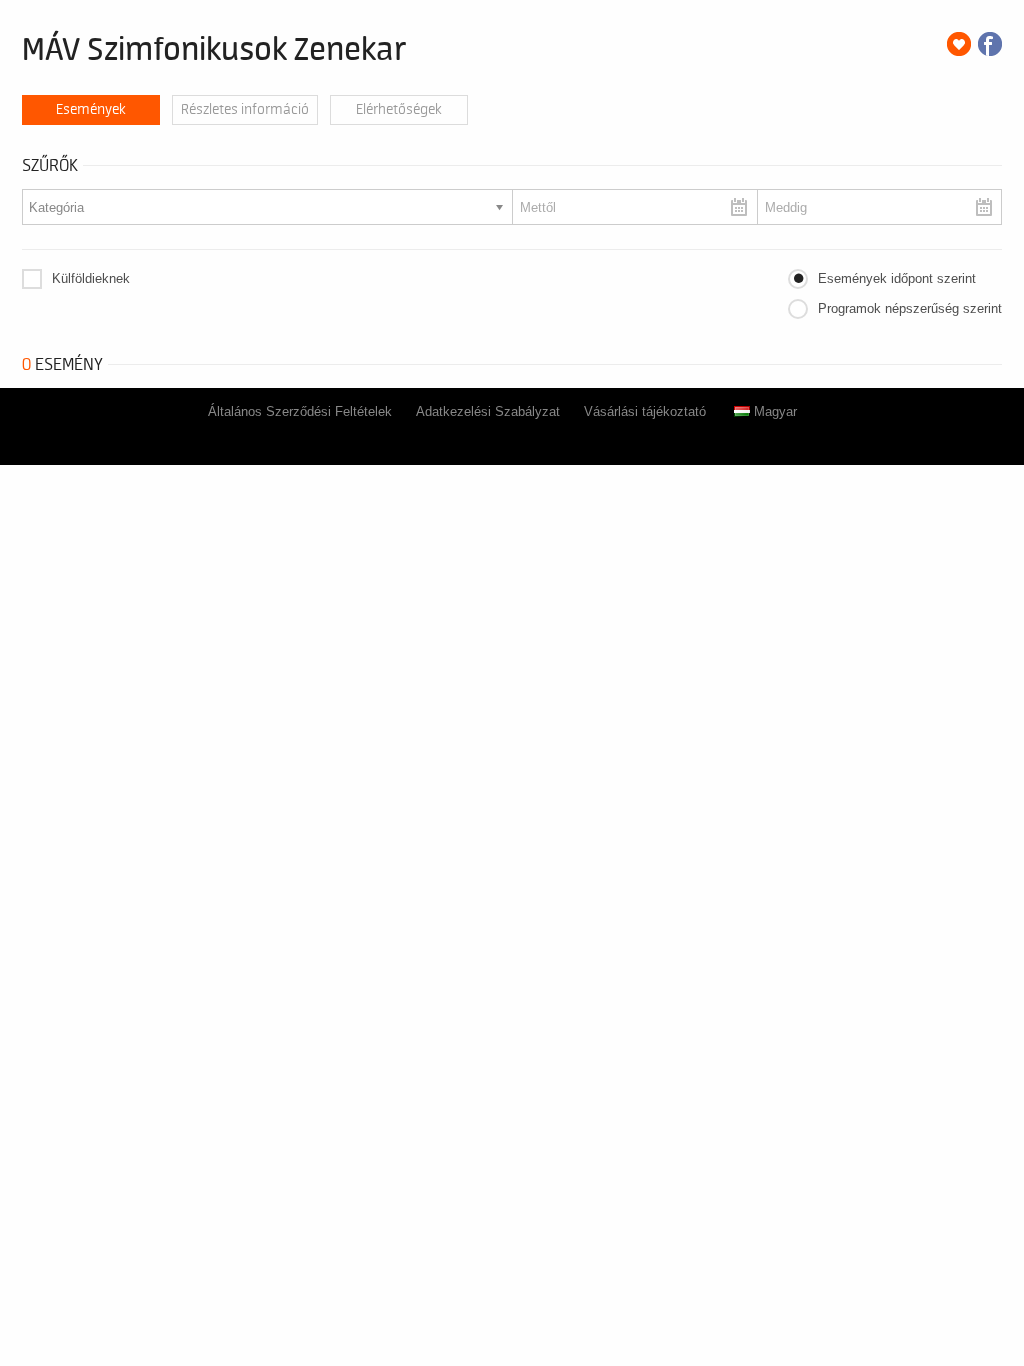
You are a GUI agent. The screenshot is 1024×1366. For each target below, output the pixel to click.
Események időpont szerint (897, 278)
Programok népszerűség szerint (910, 308)
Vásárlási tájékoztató (645, 411)
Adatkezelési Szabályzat (488, 411)
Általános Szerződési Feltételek (300, 411)
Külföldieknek (91, 278)
